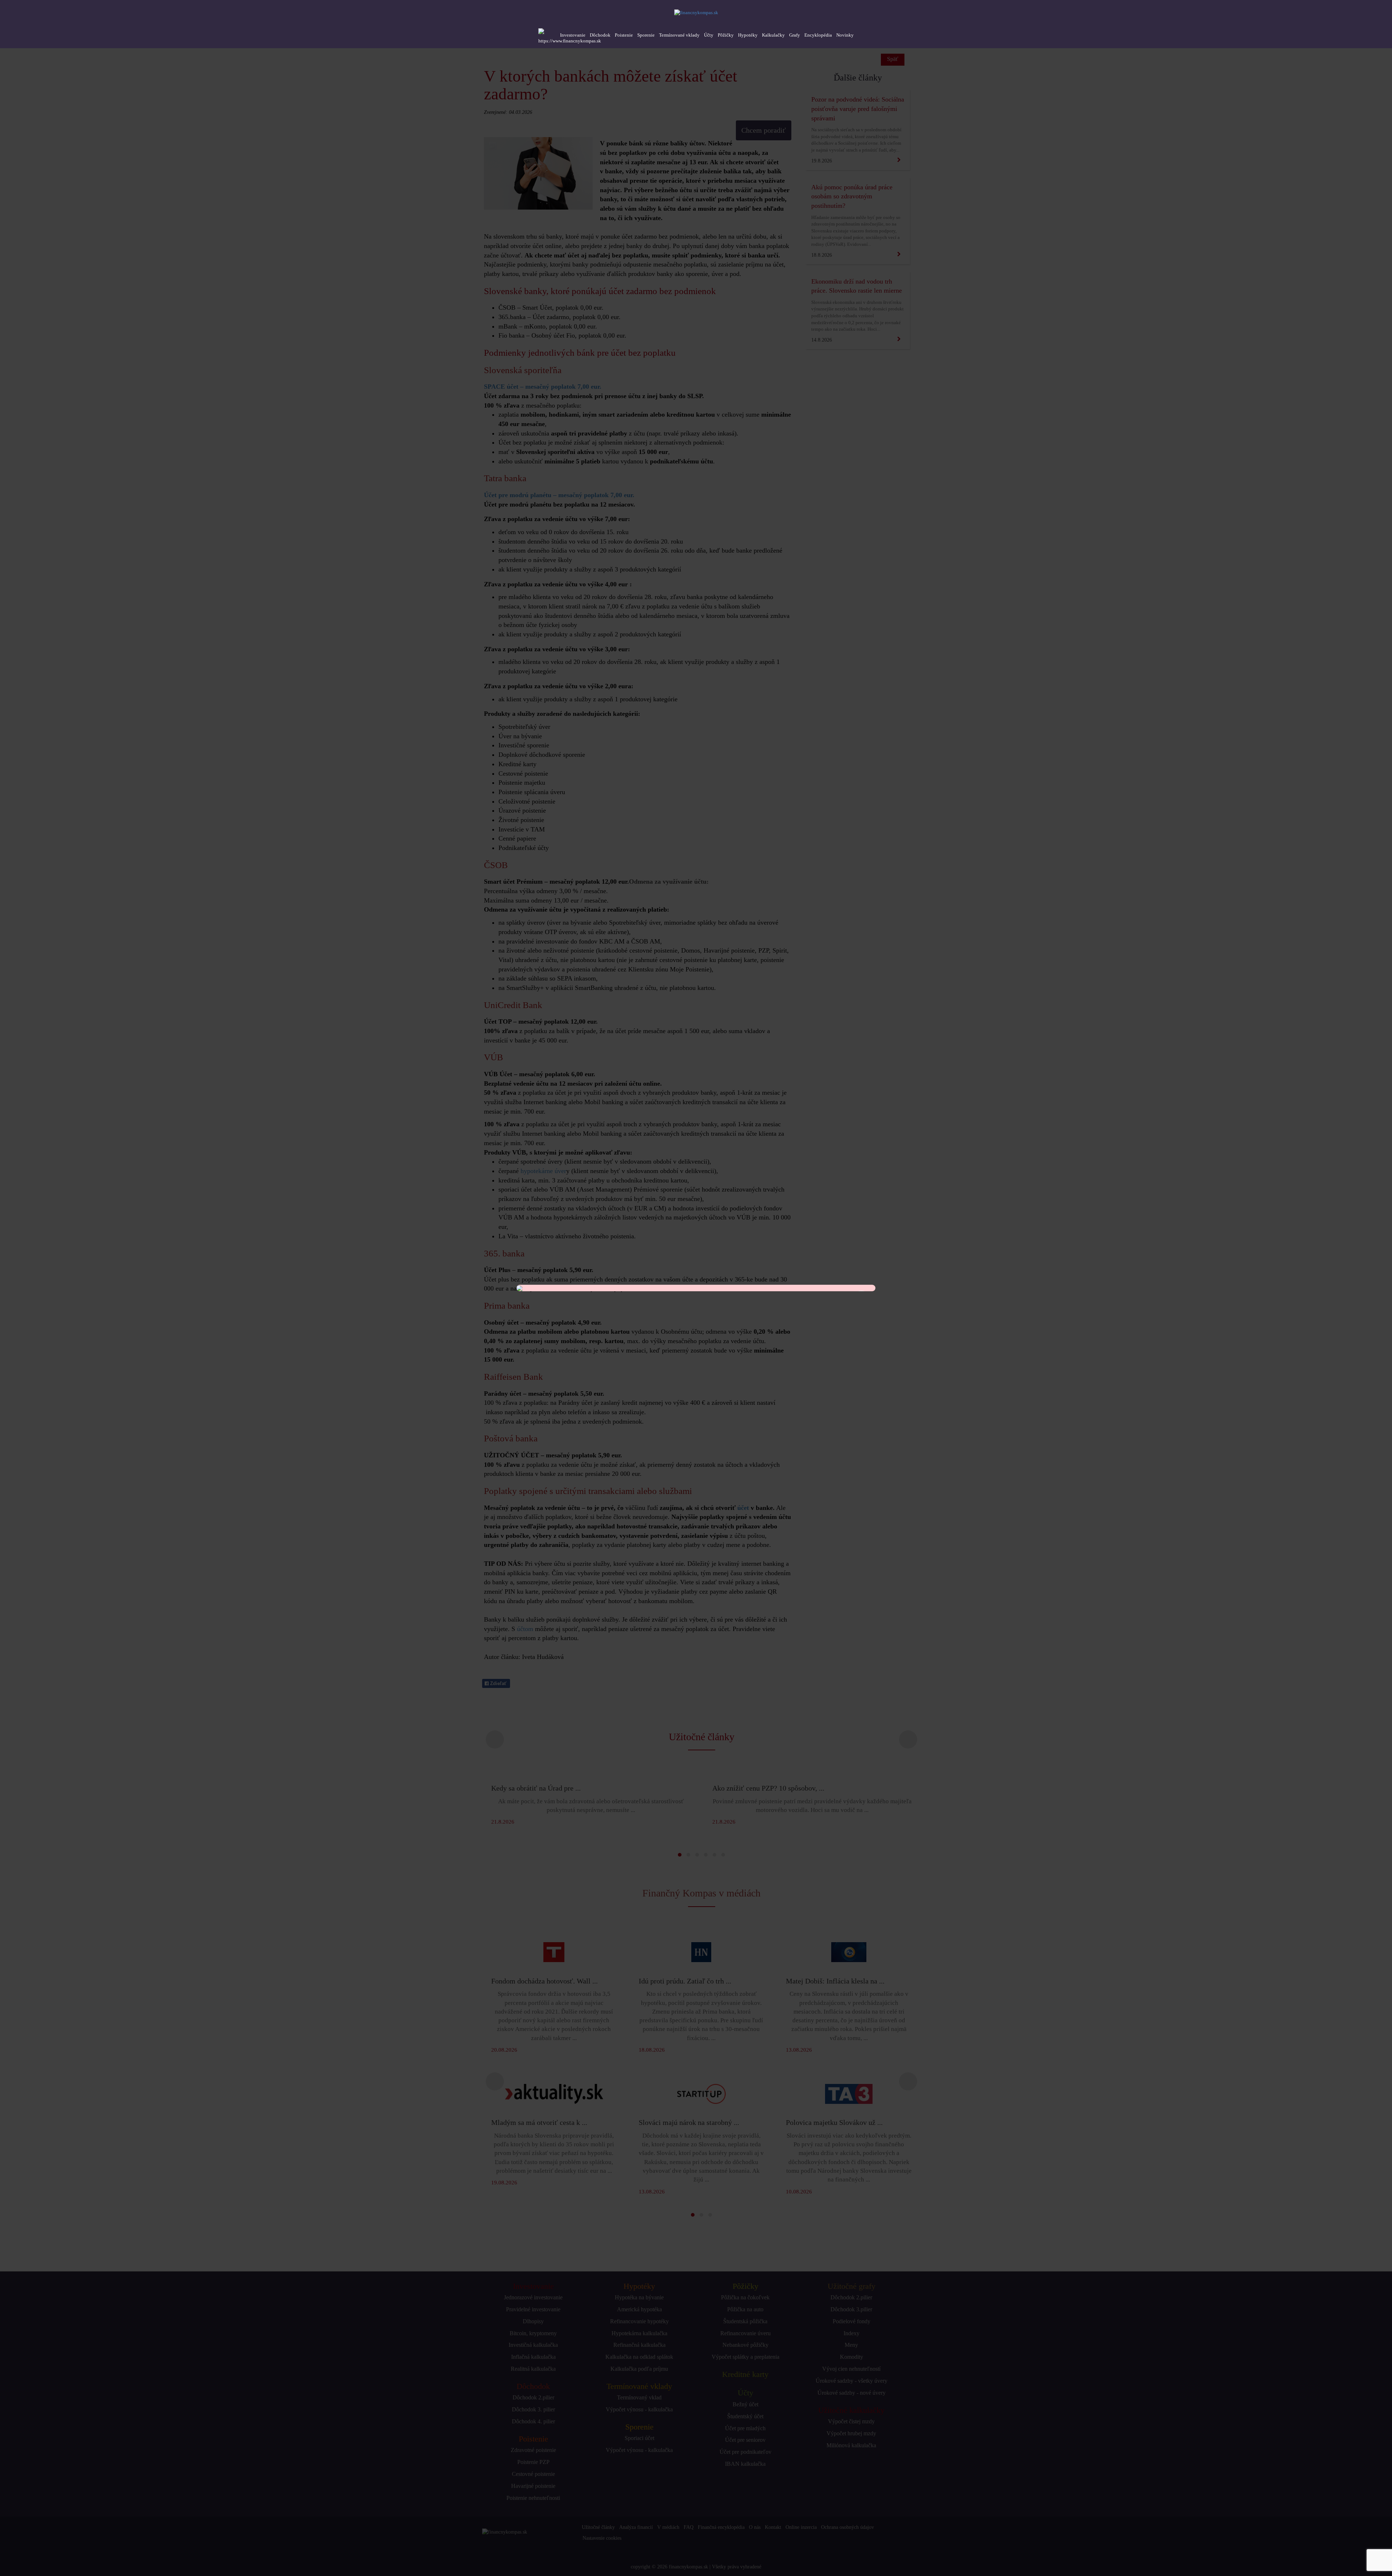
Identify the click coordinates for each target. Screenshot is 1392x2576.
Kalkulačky (773, 35)
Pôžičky (726, 35)
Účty (709, 35)
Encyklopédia (818, 35)
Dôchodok (600, 35)
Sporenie (646, 35)
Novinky (845, 35)
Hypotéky (748, 35)
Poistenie (624, 35)
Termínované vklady (679, 35)
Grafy (795, 35)
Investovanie (573, 35)
